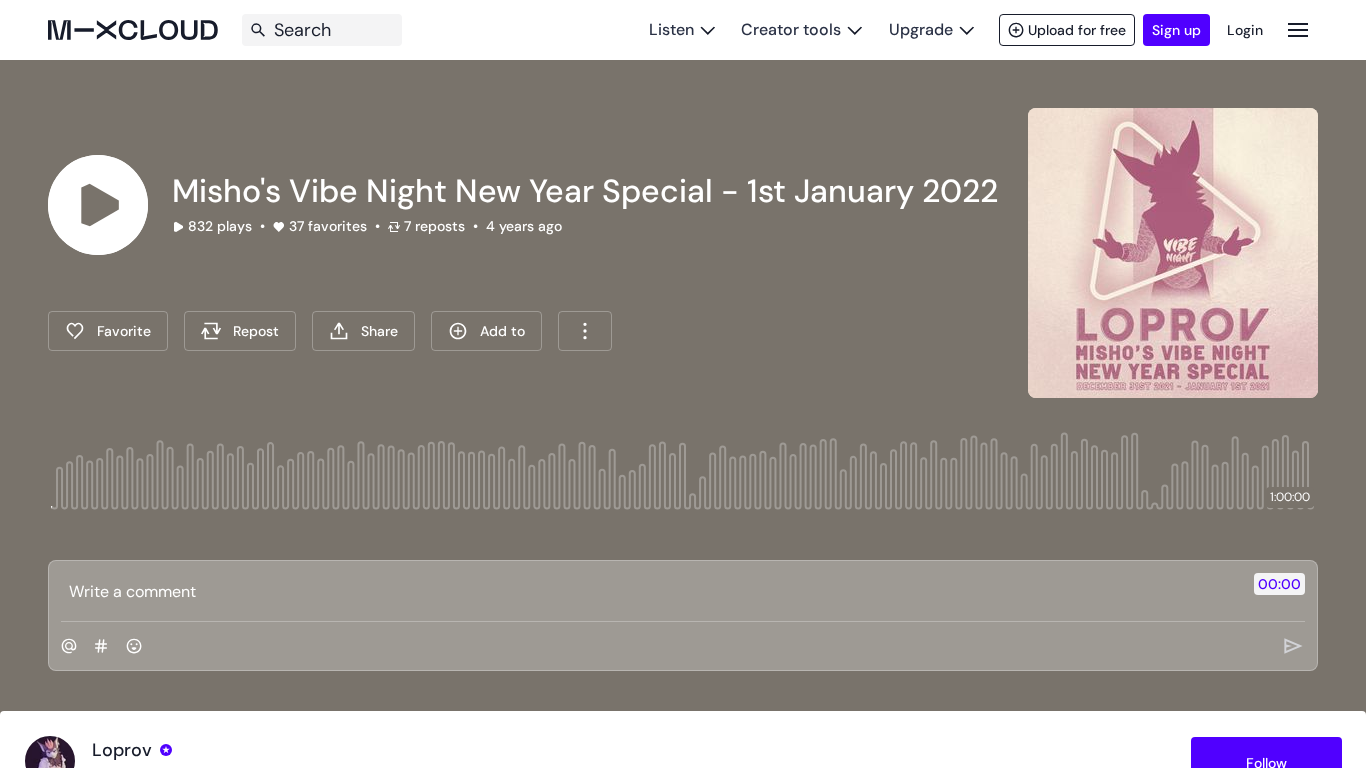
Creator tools (791, 29)
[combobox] (585, 331)
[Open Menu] (1298, 29)
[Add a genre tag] (101, 646)
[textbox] (649, 591)
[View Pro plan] (166, 750)
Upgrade (921, 29)
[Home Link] (133, 30)
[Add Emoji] (134, 646)
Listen (671, 29)
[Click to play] (98, 205)
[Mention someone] (69, 646)
